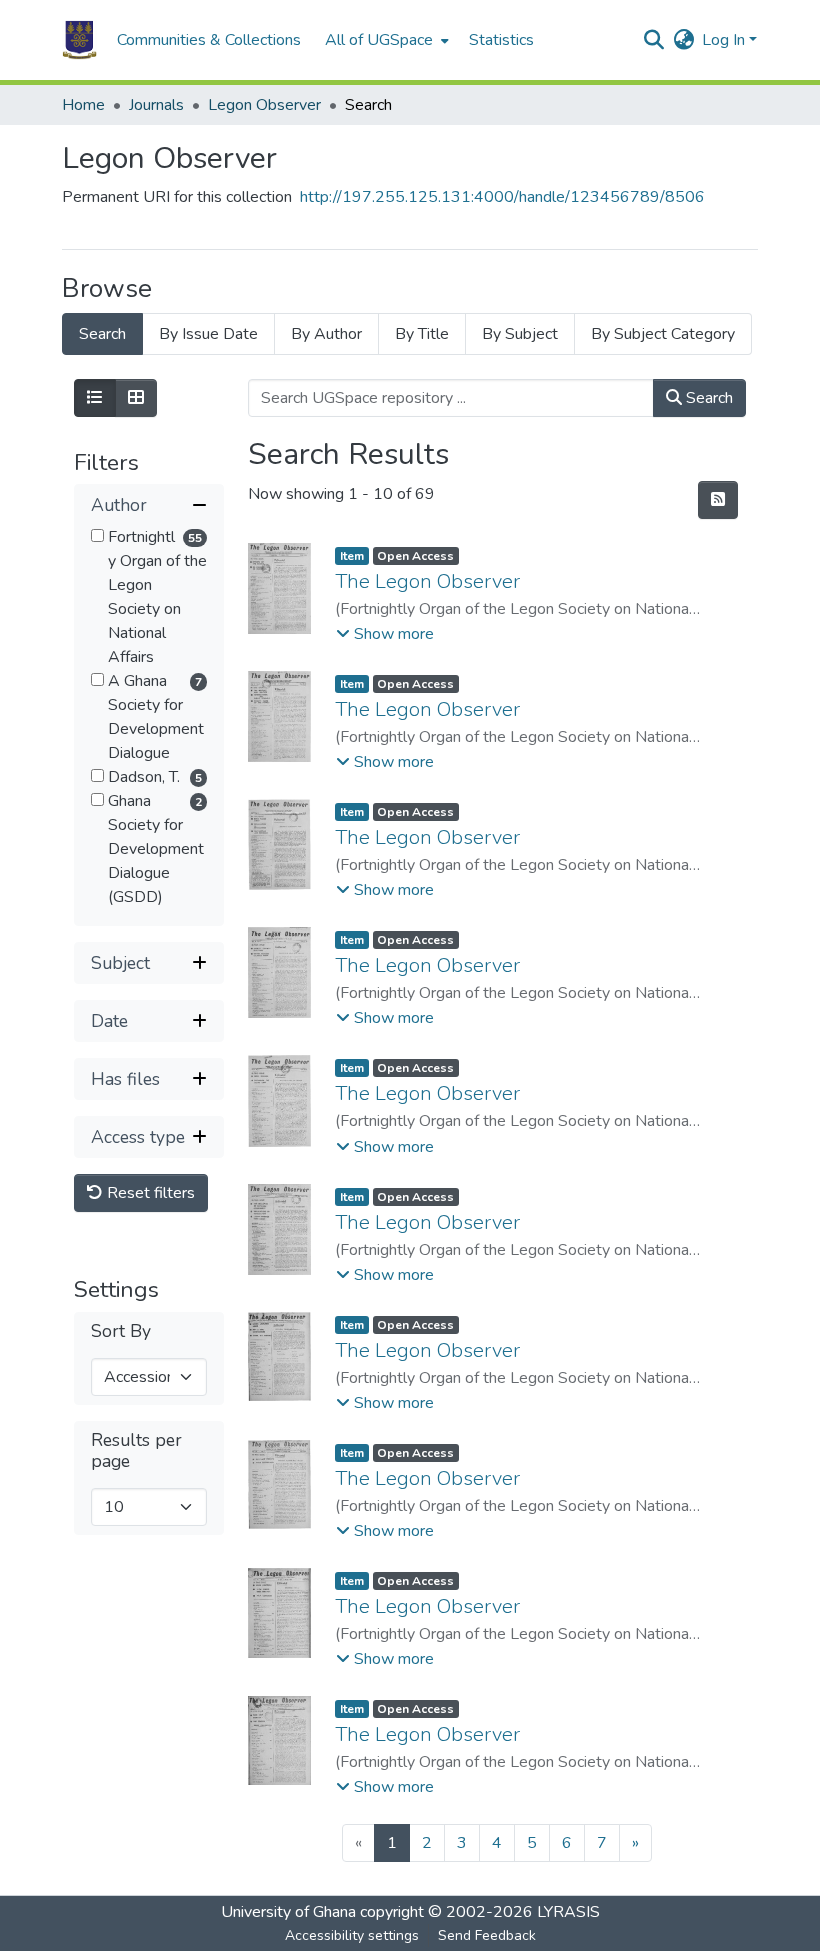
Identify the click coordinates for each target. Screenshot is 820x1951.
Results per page (136, 1451)
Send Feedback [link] (487, 1935)
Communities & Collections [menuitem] (209, 40)
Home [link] (83, 105)
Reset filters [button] (149, 1193)
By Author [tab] (326, 334)
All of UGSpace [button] (379, 40)
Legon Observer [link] (264, 105)
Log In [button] (725, 40)
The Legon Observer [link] (427, 581)
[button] (79, 40)
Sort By (121, 1331)
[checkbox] (97, 535)
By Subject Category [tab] (663, 334)
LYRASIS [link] (568, 1912)
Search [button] (707, 398)
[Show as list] (95, 398)
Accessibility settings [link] (352, 1935)
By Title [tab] (422, 334)
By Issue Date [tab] (208, 334)
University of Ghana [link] (288, 1912)
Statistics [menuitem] (501, 40)
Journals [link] (156, 105)
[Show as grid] (136, 398)
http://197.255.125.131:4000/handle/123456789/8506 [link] (502, 197)
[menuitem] (385, 40)
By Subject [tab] (520, 334)
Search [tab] (102, 334)
